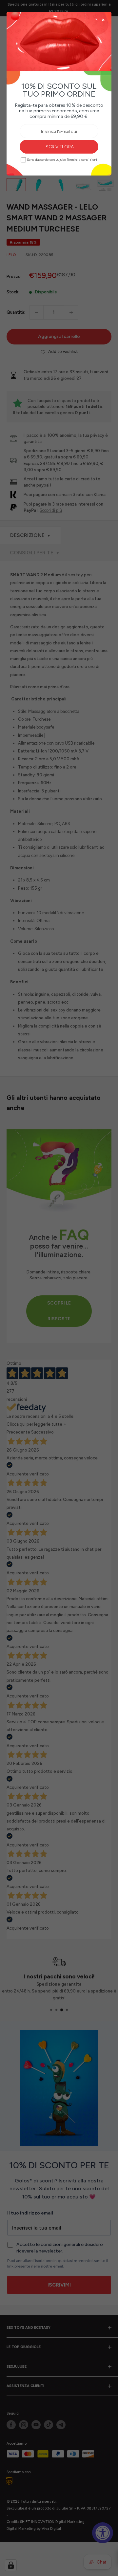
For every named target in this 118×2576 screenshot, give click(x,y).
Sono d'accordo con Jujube (62, 160)
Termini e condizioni (82, 160)
